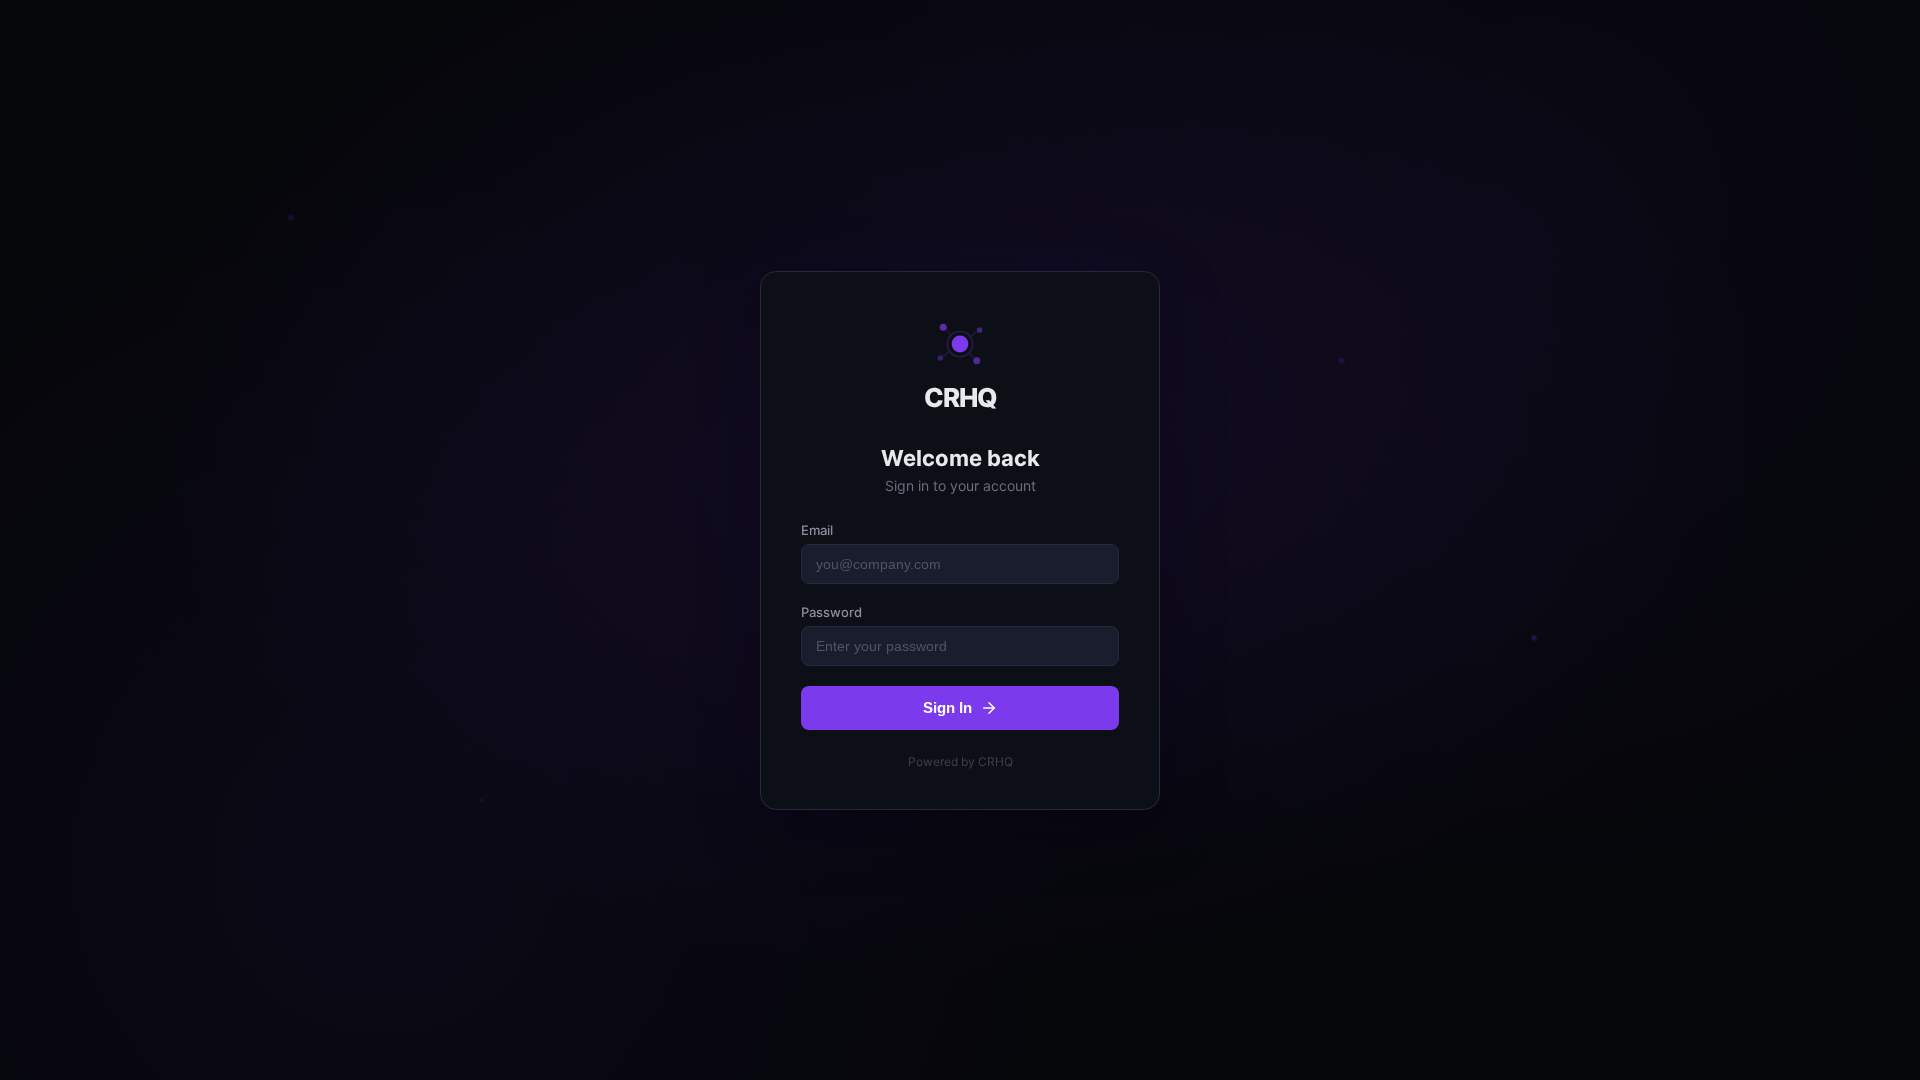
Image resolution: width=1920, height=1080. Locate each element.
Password (831, 612)
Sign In (947, 707)
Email (817, 530)
